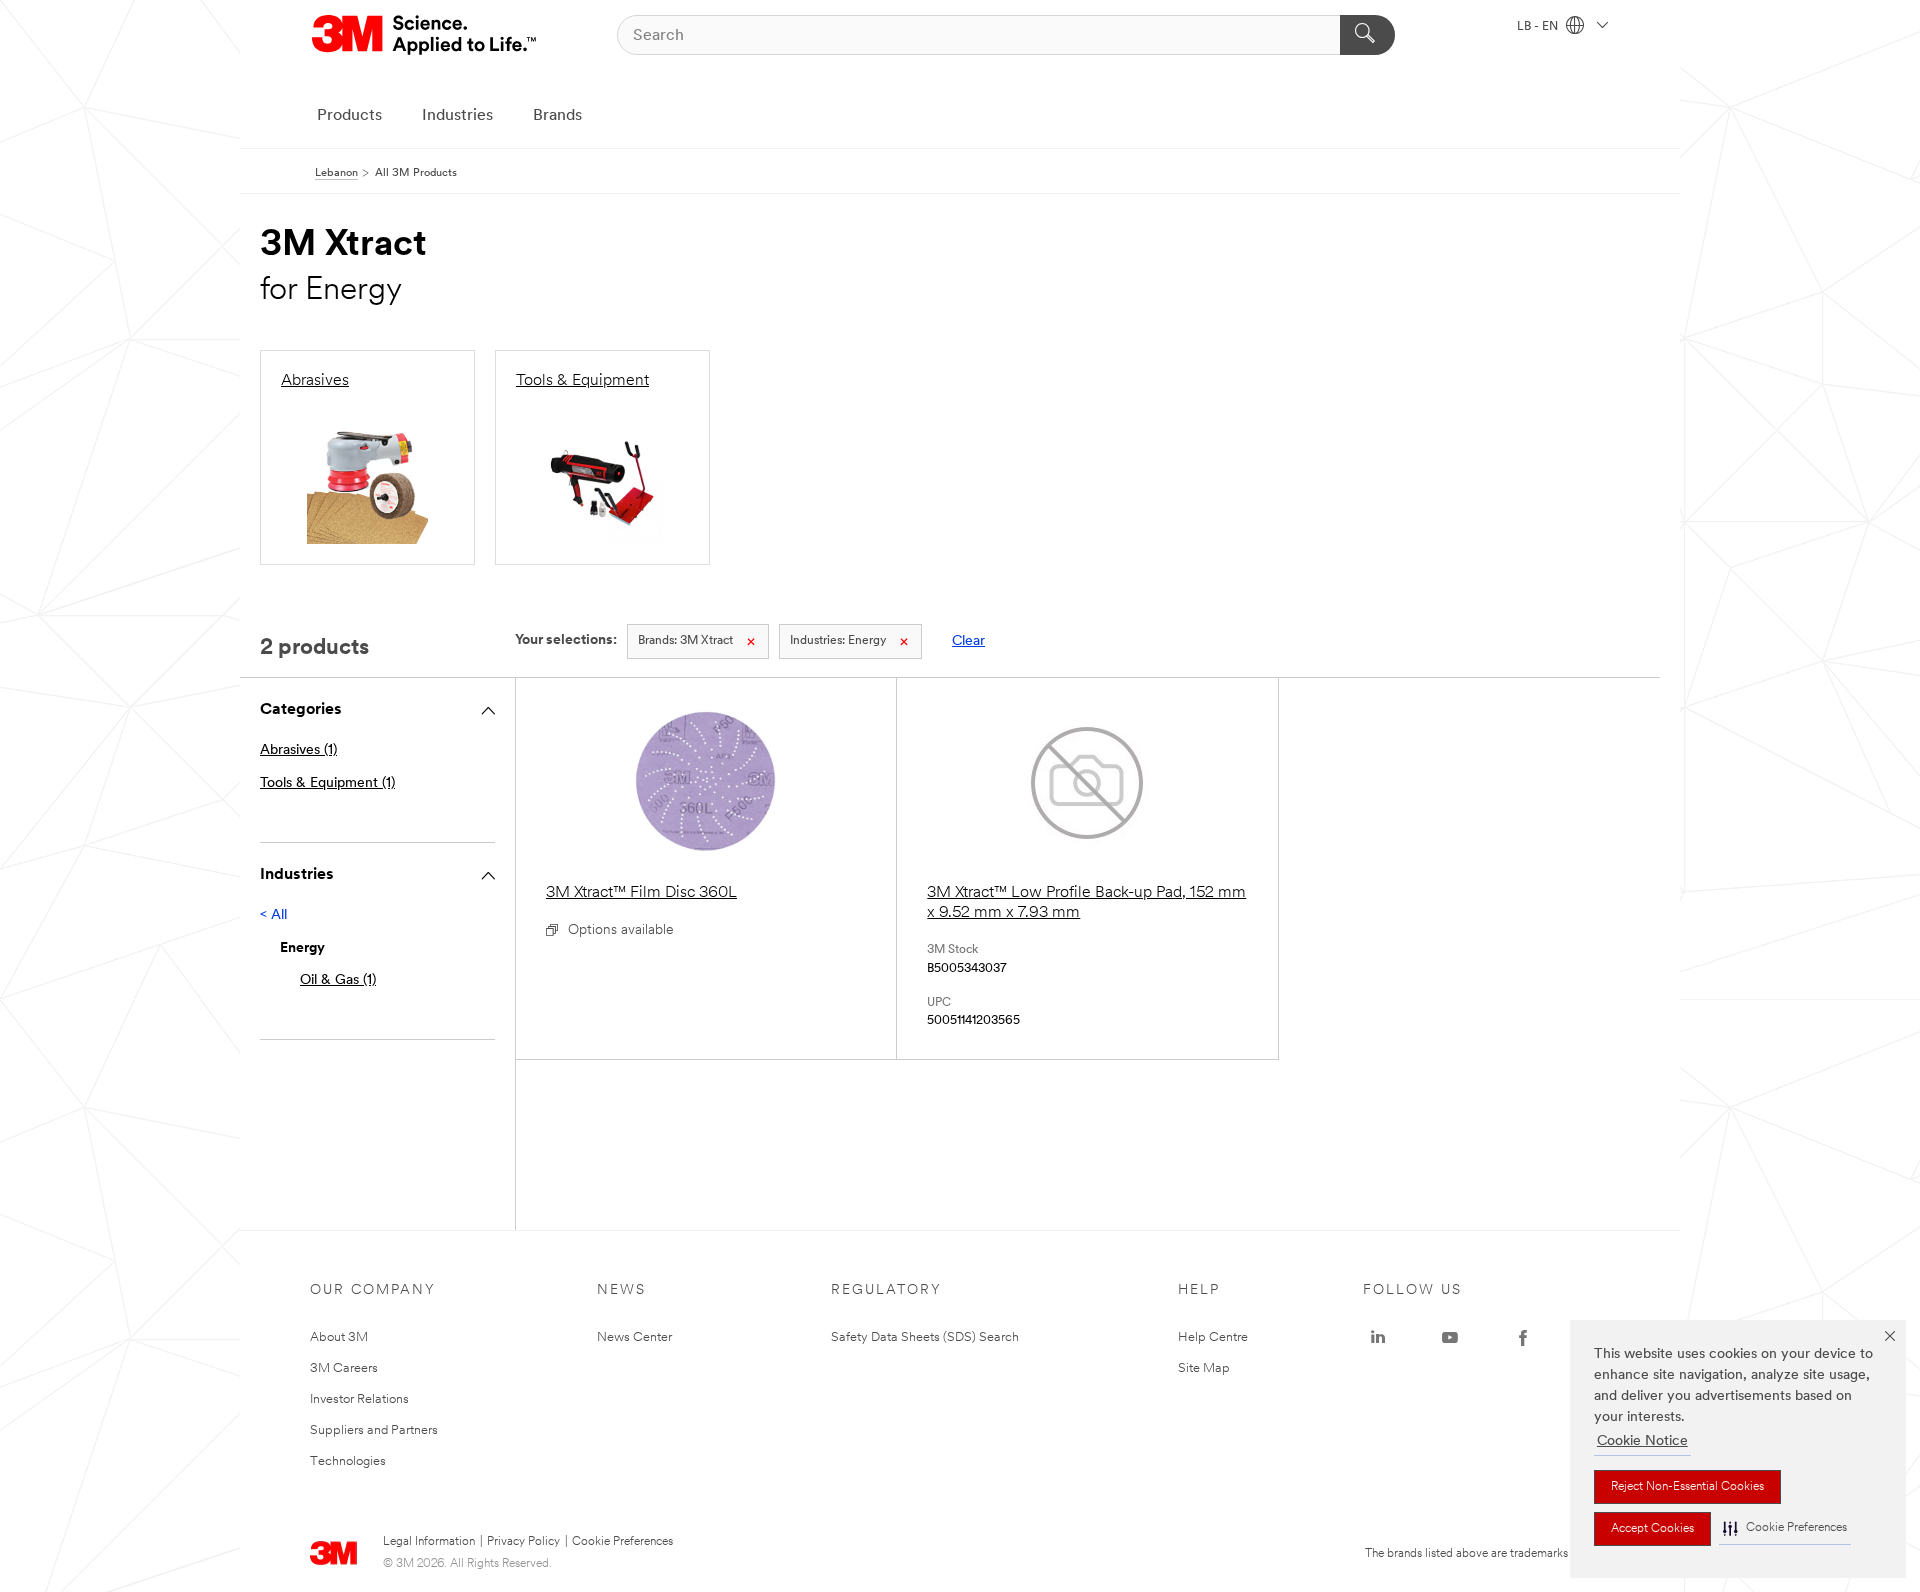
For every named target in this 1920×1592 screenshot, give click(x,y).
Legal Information (429, 1542)
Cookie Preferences (622, 1542)
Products (349, 116)
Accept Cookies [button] (1652, 1529)
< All (273, 915)
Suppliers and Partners (374, 1430)
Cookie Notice (1642, 1441)
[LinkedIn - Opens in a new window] (1378, 1338)
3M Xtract (685, 641)
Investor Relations (359, 1399)
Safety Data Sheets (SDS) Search (925, 1337)
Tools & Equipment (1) (327, 783)
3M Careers (344, 1368)
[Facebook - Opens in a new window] (1523, 1338)
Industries (457, 116)
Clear (968, 641)
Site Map (1204, 1368)
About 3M (339, 1337)
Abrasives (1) (298, 750)
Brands (557, 116)
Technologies (348, 1461)
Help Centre (1213, 1337)
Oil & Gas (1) (338, 980)
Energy (838, 641)
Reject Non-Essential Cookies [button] (1687, 1487)
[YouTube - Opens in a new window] (1450, 1338)
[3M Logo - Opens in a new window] (425, 35)
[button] (1785, 1528)
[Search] (1367, 35)
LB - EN (1539, 27)
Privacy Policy (523, 1542)
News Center (634, 1337)
